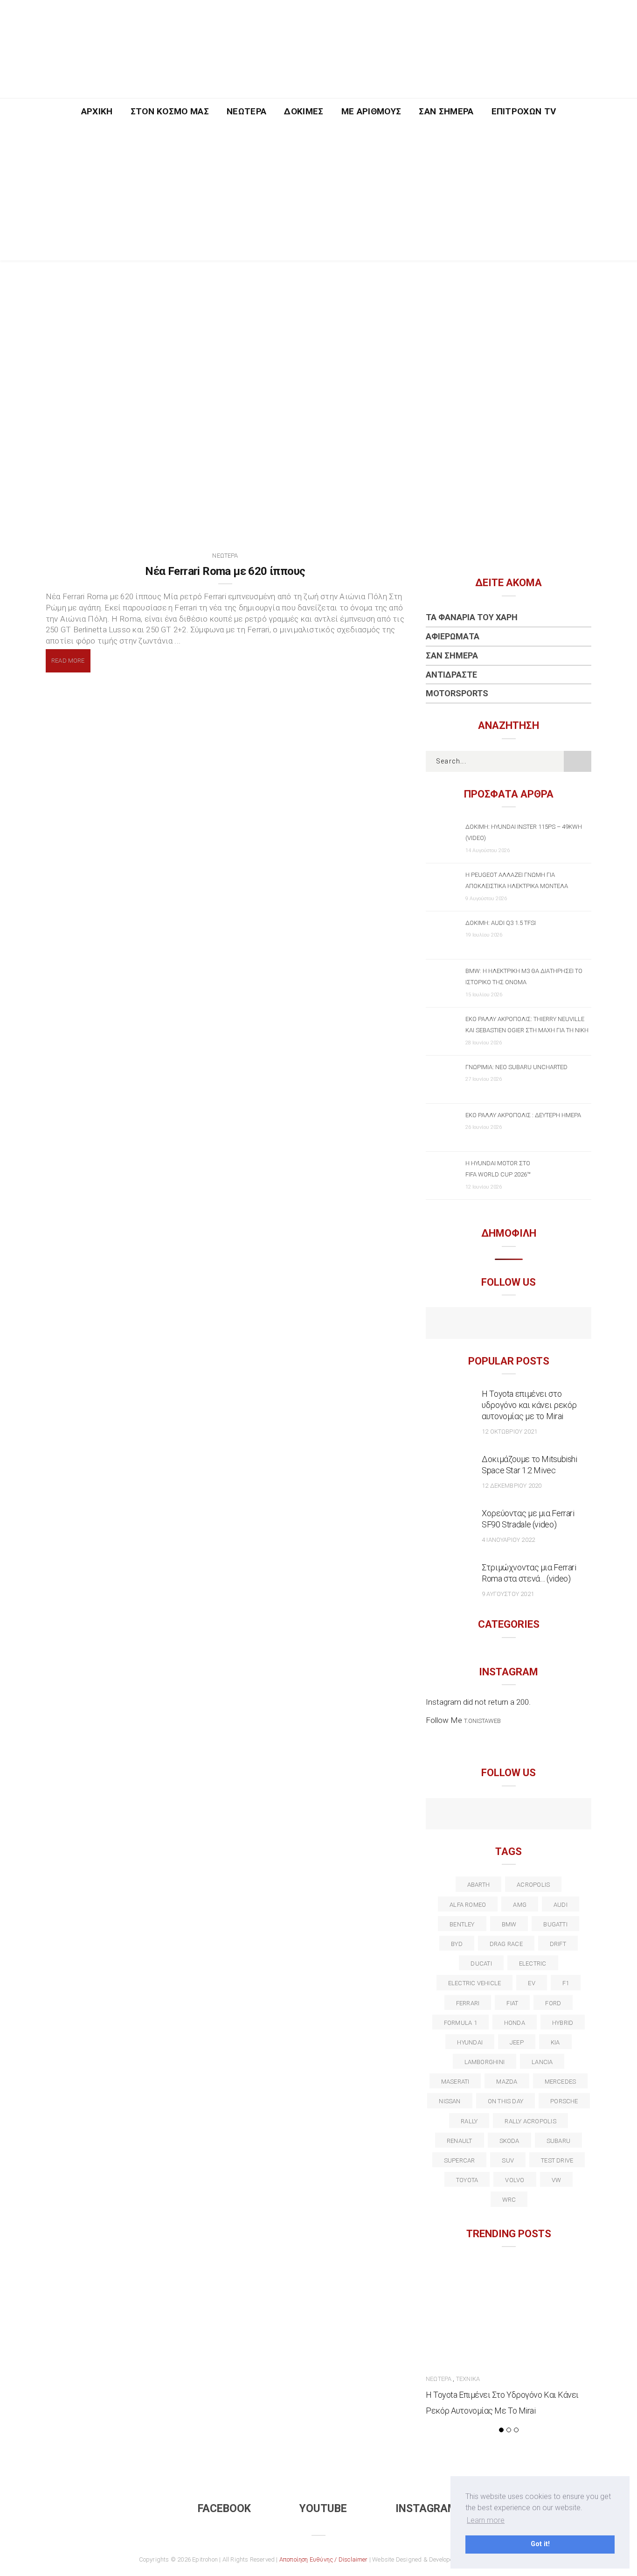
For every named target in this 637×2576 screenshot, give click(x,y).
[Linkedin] (509, 1815)
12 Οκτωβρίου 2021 (509, 1431)
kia (555, 2042)
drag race (506, 1944)
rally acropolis (530, 2121)
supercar (460, 2160)
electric (533, 1963)
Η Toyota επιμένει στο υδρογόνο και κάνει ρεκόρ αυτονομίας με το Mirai (529, 1405)
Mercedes (561, 2082)
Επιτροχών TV (524, 111)
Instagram (426, 2509)
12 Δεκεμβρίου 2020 (512, 1486)
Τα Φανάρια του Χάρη (472, 617)
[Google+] (488, 1815)
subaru (558, 2141)
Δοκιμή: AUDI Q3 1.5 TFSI (501, 923)
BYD (457, 1944)
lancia (542, 2062)
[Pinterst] (569, 1815)
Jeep (517, 2042)
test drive (557, 2160)
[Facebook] (488, 1324)
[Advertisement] (318, 195)
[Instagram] (529, 1324)
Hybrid (563, 2023)
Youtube (323, 2509)
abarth (478, 1885)
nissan (450, 2101)
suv (508, 2160)
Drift (558, 1944)
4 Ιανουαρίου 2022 (508, 1540)
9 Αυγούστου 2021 (508, 1594)
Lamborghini (485, 2062)
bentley (462, 1924)
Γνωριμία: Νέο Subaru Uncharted (516, 1067)
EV (531, 1983)
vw (556, 2180)
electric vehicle (475, 1983)
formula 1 (460, 2023)
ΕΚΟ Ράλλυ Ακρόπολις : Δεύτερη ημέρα (523, 1115)
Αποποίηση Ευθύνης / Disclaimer (324, 2559)
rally (469, 2121)
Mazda (507, 2082)
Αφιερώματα (453, 636)
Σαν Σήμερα (446, 111)
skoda (509, 2141)
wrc (509, 2200)
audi (561, 1905)
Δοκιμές (304, 111)
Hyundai (470, 2042)
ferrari (468, 2003)
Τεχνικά (468, 2379)
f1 (566, 1983)
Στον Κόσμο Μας (170, 111)
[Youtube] (509, 1324)
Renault (460, 2141)
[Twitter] (468, 1815)
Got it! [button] (540, 2544)
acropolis (533, 1885)
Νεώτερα (246, 111)
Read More (68, 661)
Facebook (224, 2509)
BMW (509, 1924)
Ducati (481, 1963)
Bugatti (555, 1924)
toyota (467, 2180)
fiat (512, 2003)
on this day (505, 2101)
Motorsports (457, 693)
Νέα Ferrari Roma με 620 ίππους (225, 571)
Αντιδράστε (451, 675)
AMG (520, 1905)
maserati (455, 2082)
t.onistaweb (482, 1721)
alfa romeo (468, 1905)
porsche (564, 2101)
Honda (515, 2023)
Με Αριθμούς (371, 111)
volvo (515, 2180)
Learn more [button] (486, 2520)
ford (553, 2003)
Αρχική (97, 111)
